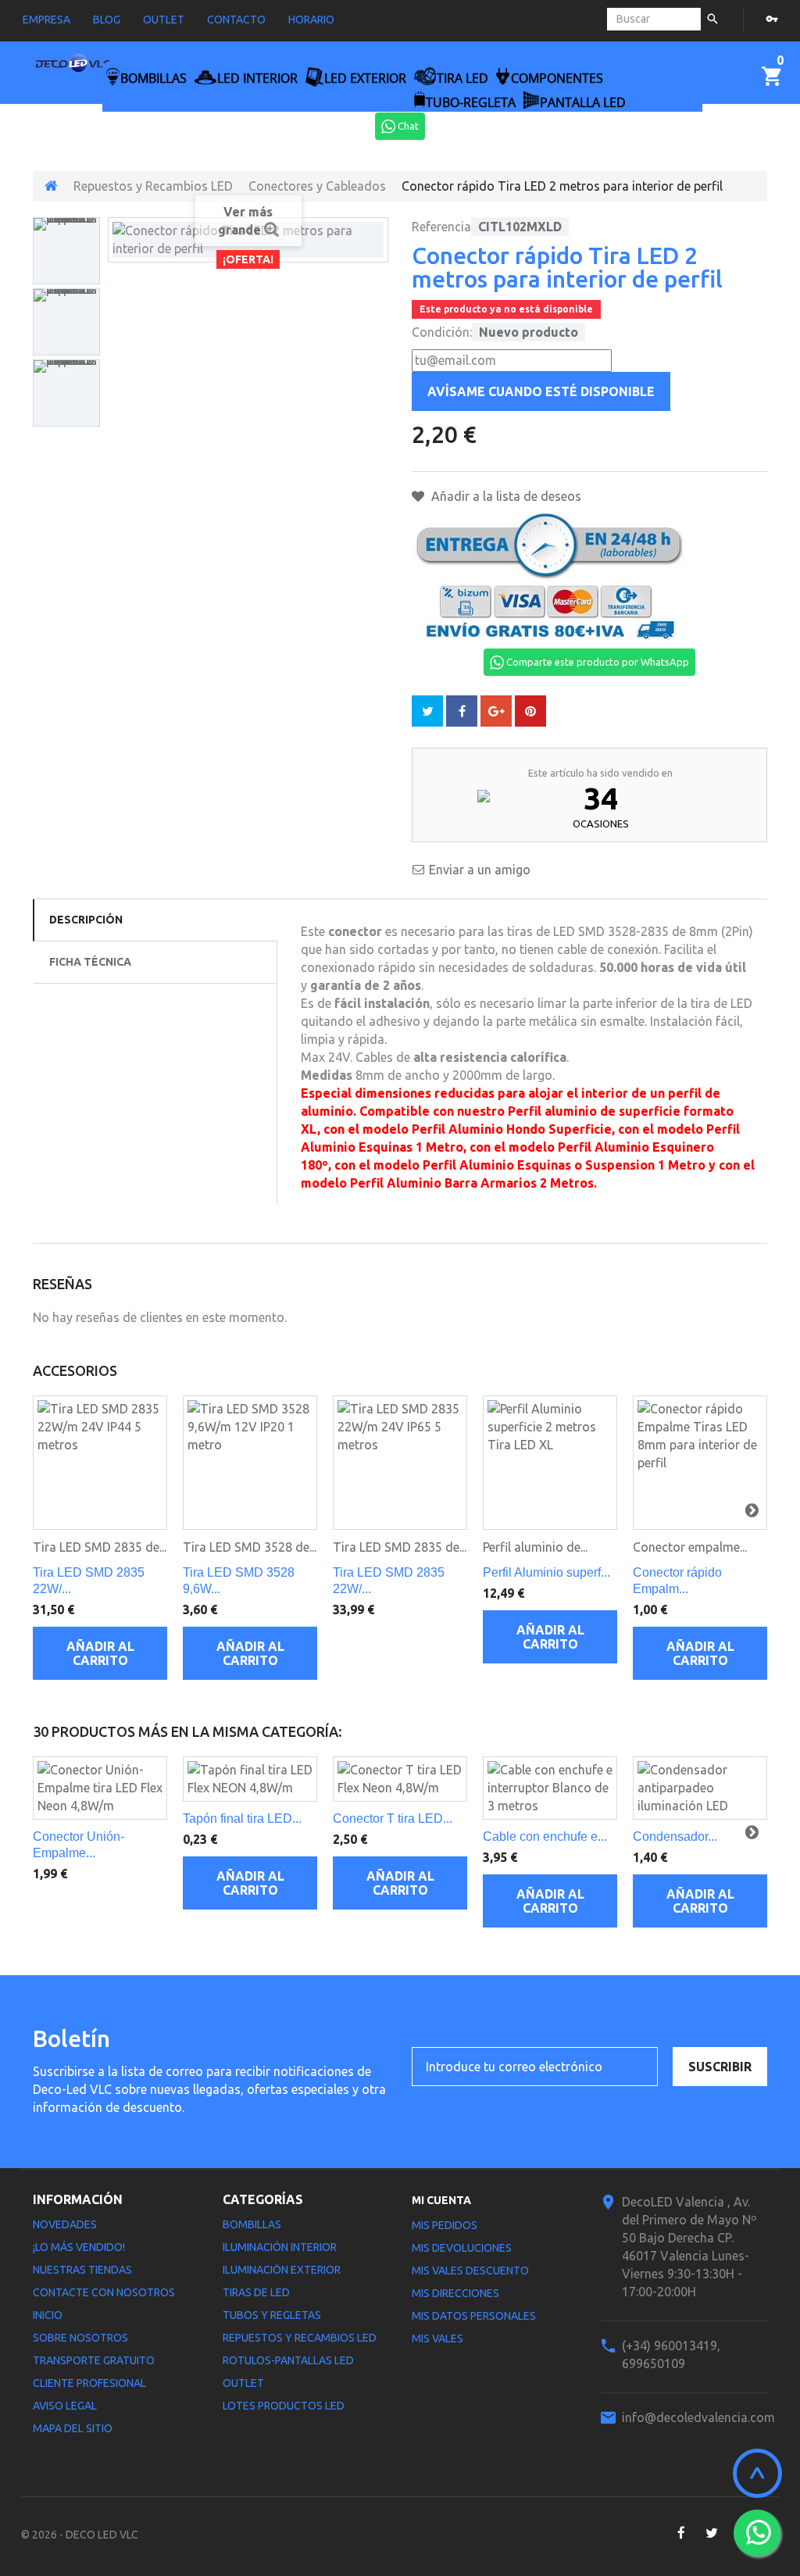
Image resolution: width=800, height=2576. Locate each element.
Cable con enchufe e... (545, 1836)
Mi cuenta (441, 2200)
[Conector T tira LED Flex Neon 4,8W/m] (400, 1779)
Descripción (86, 920)
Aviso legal (65, 2406)
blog (107, 20)
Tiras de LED (256, 2292)
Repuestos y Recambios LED (153, 186)
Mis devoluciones (462, 2248)
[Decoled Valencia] (73, 66)
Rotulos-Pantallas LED (288, 2360)
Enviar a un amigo (480, 870)
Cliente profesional (89, 2383)
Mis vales (437, 2338)
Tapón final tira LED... (242, 1819)
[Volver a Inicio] (51, 186)
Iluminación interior (280, 2247)
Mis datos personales (474, 2316)
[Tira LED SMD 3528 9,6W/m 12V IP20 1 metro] (250, 1463)
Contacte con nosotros (104, 2292)
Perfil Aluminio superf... (546, 1572)
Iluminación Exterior (282, 2270)
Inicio (48, 2315)
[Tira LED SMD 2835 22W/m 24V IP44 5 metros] (100, 1463)
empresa (46, 20)
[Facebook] (681, 2533)
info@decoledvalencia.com (698, 2417)
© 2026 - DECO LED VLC (80, 2535)
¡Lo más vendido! (79, 2247)
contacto (236, 20)
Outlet (243, 2383)
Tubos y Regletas (272, 2315)
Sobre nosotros (80, 2338)
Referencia (441, 227)
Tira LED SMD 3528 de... (250, 1547)
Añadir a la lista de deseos (505, 496)
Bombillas (252, 2224)
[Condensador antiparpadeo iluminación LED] (700, 1788)
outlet (164, 20)
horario (311, 20)
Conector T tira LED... (393, 1819)
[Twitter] (711, 2533)
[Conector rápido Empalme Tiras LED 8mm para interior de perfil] (700, 1463)
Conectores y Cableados (317, 186)
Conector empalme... (690, 1547)
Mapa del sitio (73, 2428)
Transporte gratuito (94, 2360)
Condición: (442, 332)
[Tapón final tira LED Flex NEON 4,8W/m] (250, 1779)
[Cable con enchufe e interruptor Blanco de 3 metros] (550, 1788)
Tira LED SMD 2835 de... (100, 1547)
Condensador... (675, 1836)
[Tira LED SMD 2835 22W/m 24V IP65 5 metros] (400, 1463)
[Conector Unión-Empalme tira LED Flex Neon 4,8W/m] (100, 1788)
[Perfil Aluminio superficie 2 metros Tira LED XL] (550, 1463)
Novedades (65, 2224)
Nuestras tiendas (82, 2270)
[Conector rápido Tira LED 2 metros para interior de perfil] (66, 251)
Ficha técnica (90, 962)
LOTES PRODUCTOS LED (284, 2406)
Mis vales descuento (470, 2271)
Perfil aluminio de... (535, 1547)
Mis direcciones (455, 2293)
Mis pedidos (445, 2225)
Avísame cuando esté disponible (541, 391)
